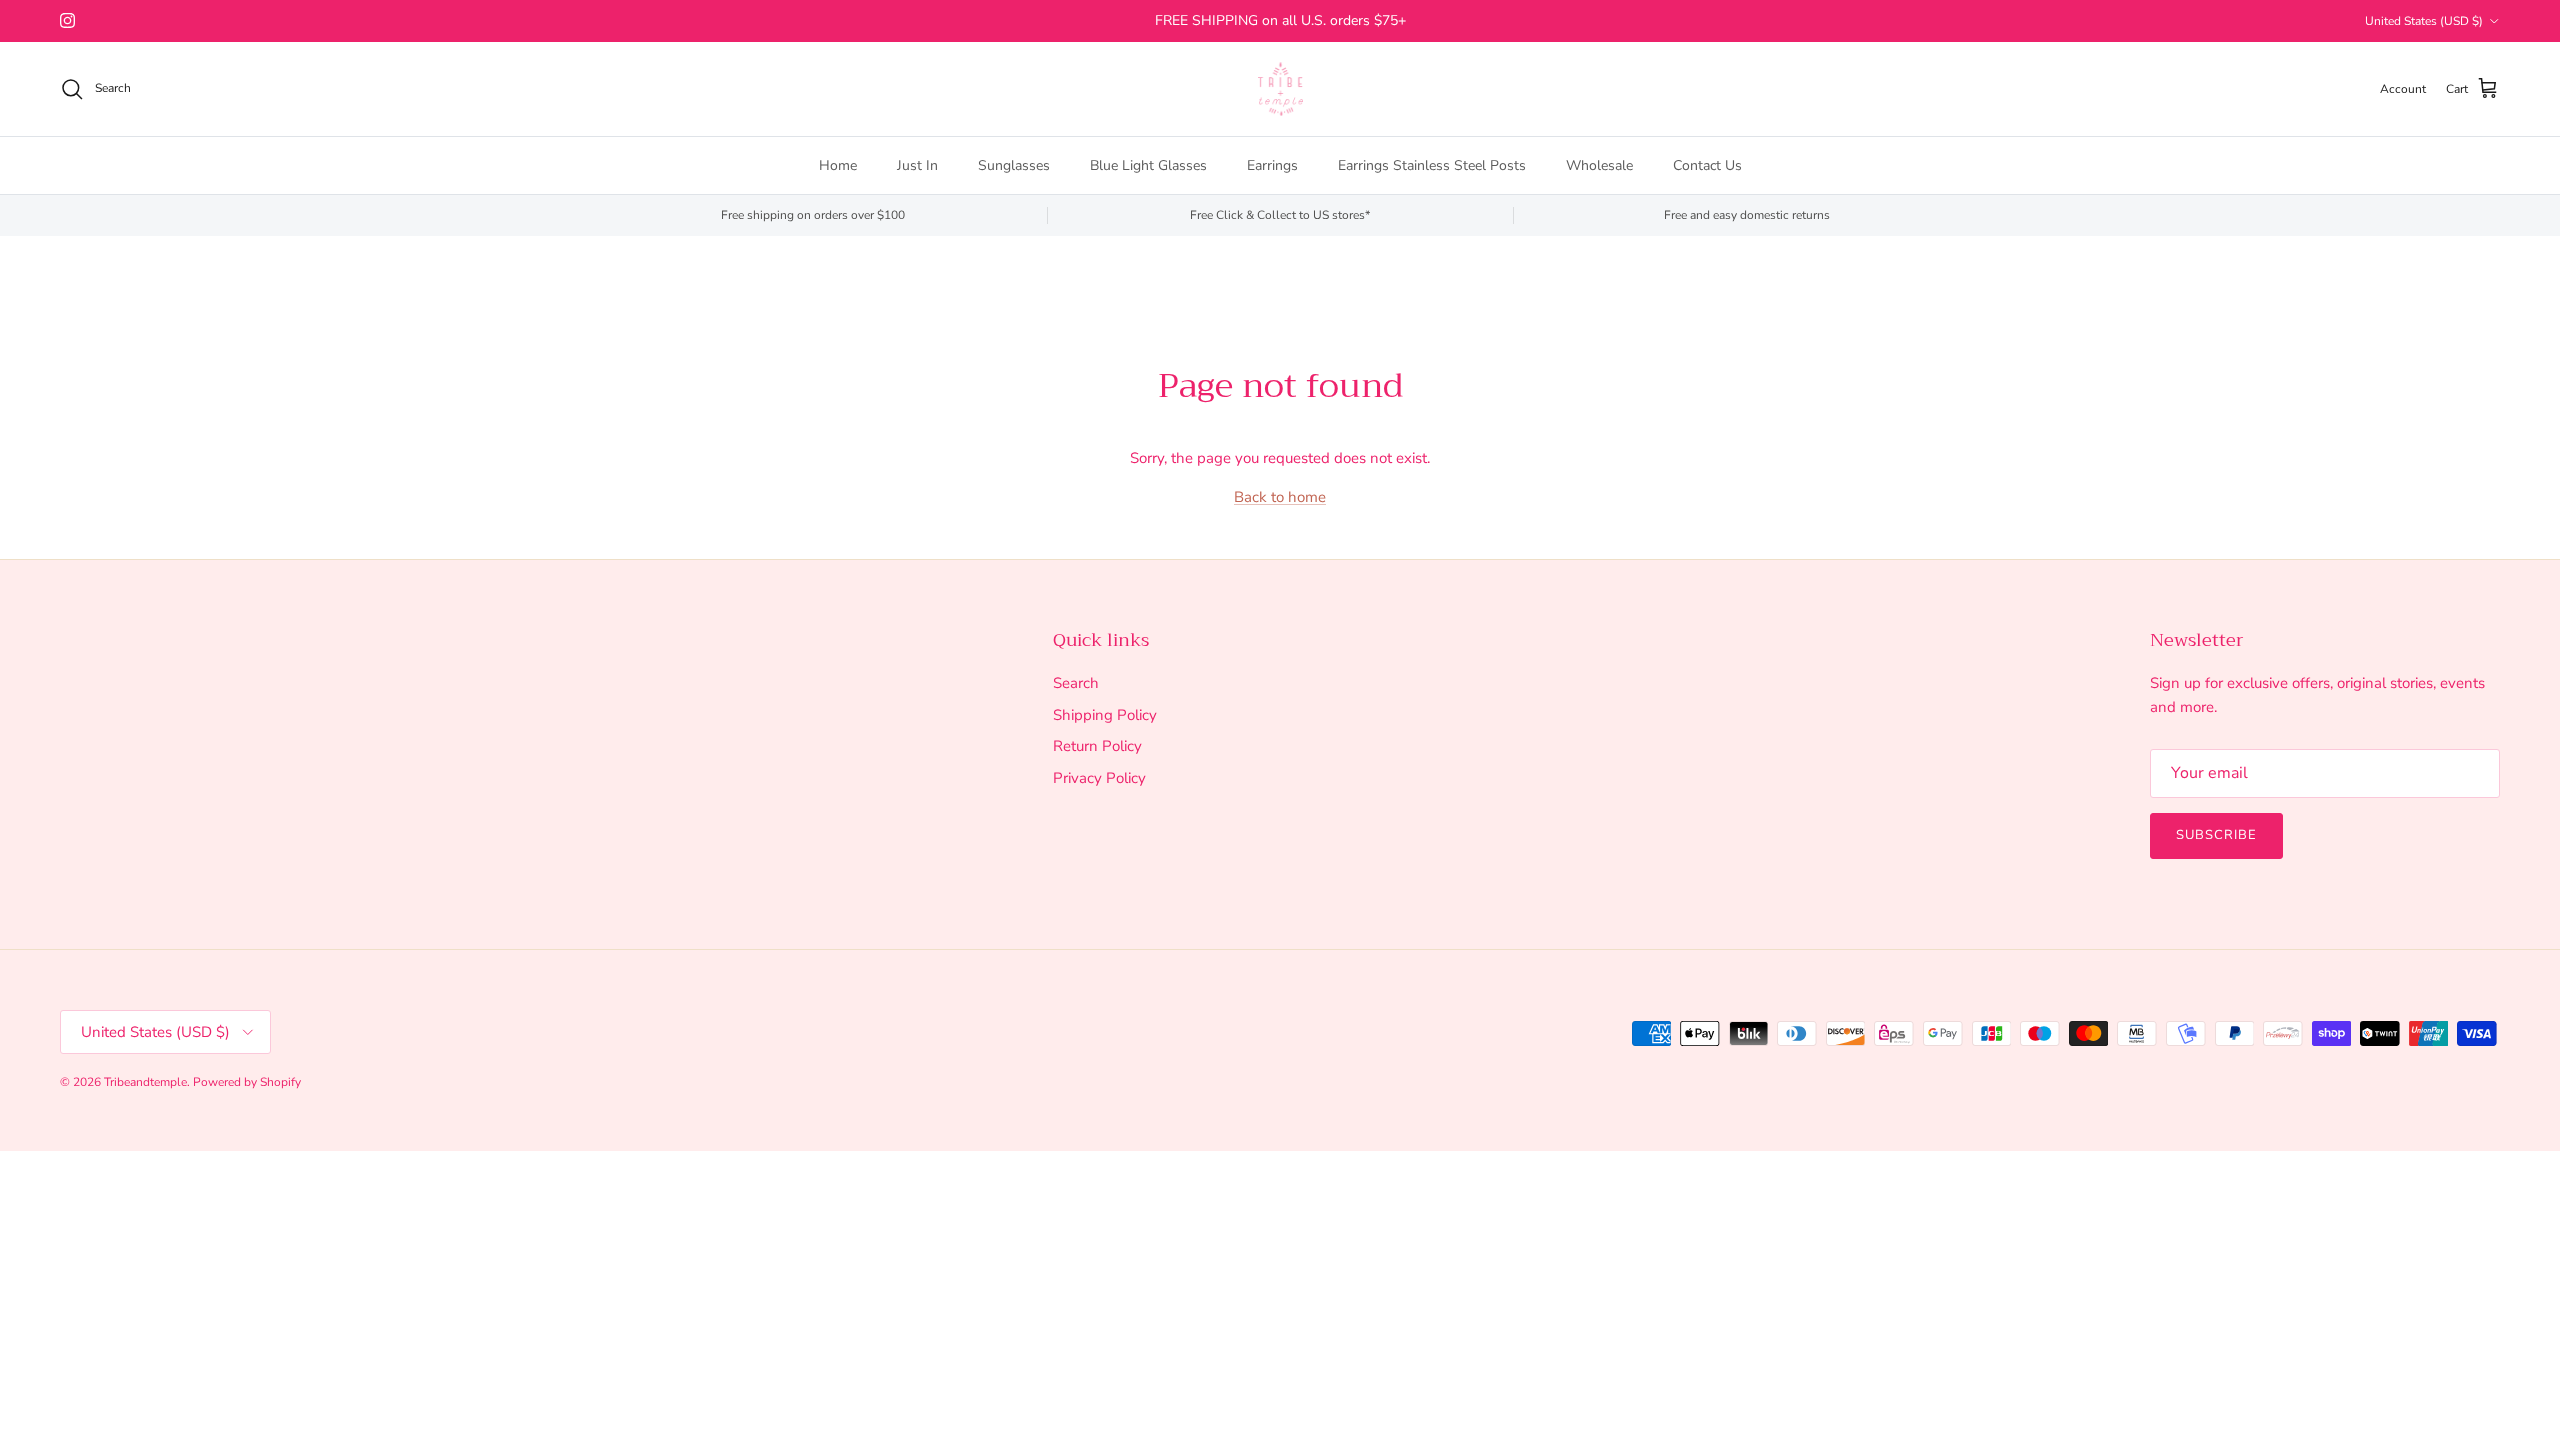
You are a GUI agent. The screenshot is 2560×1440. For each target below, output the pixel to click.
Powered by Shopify (247, 1082)
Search (1076, 683)
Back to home (1280, 497)
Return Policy (1097, 746)
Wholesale (1599, 165)
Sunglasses (1014, 165)
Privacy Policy (1099, 778)
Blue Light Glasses (1148, 165)
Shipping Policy (1105, 715)
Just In (917, 165)
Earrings (1272, 165)
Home (838, 165)
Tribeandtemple (145, 1082)
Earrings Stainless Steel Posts (1432, 165)
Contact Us (1707, 165)
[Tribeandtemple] (1280, 89)
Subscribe (2216, 835)
